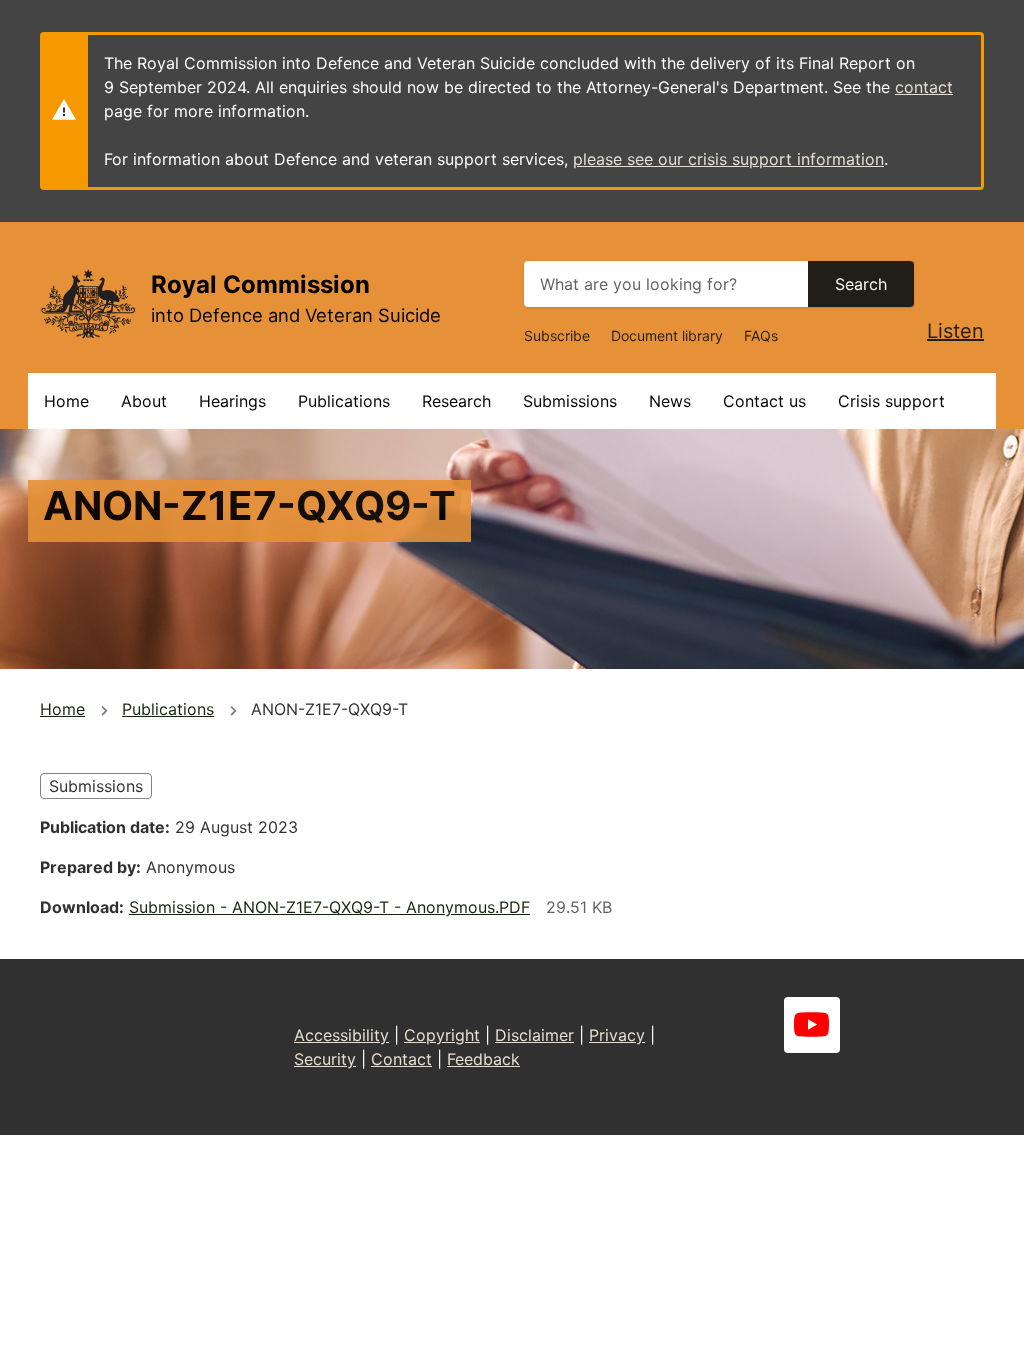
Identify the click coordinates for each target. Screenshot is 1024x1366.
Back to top (933, 1337)
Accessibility (341, 1035)
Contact (401, 1059)
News (670, 401)
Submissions (570, 401)
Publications (344, 401)
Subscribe (557, 335)
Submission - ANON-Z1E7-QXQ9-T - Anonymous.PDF (329, 907)
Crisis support (891, 401)
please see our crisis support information (728, 159)
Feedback (483, 1059)
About (144, 401)
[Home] (87, 303)
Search (861, 284)
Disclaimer (534, 1035)
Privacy (617, 1035)
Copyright (442, 1035)
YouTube (812, 1025)
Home (66, 401)
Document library (667, 335)
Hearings (232, 401)
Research (456, 401)
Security (325, 1059)
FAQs (761, 335)
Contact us (764, 401)
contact (924, 87)
